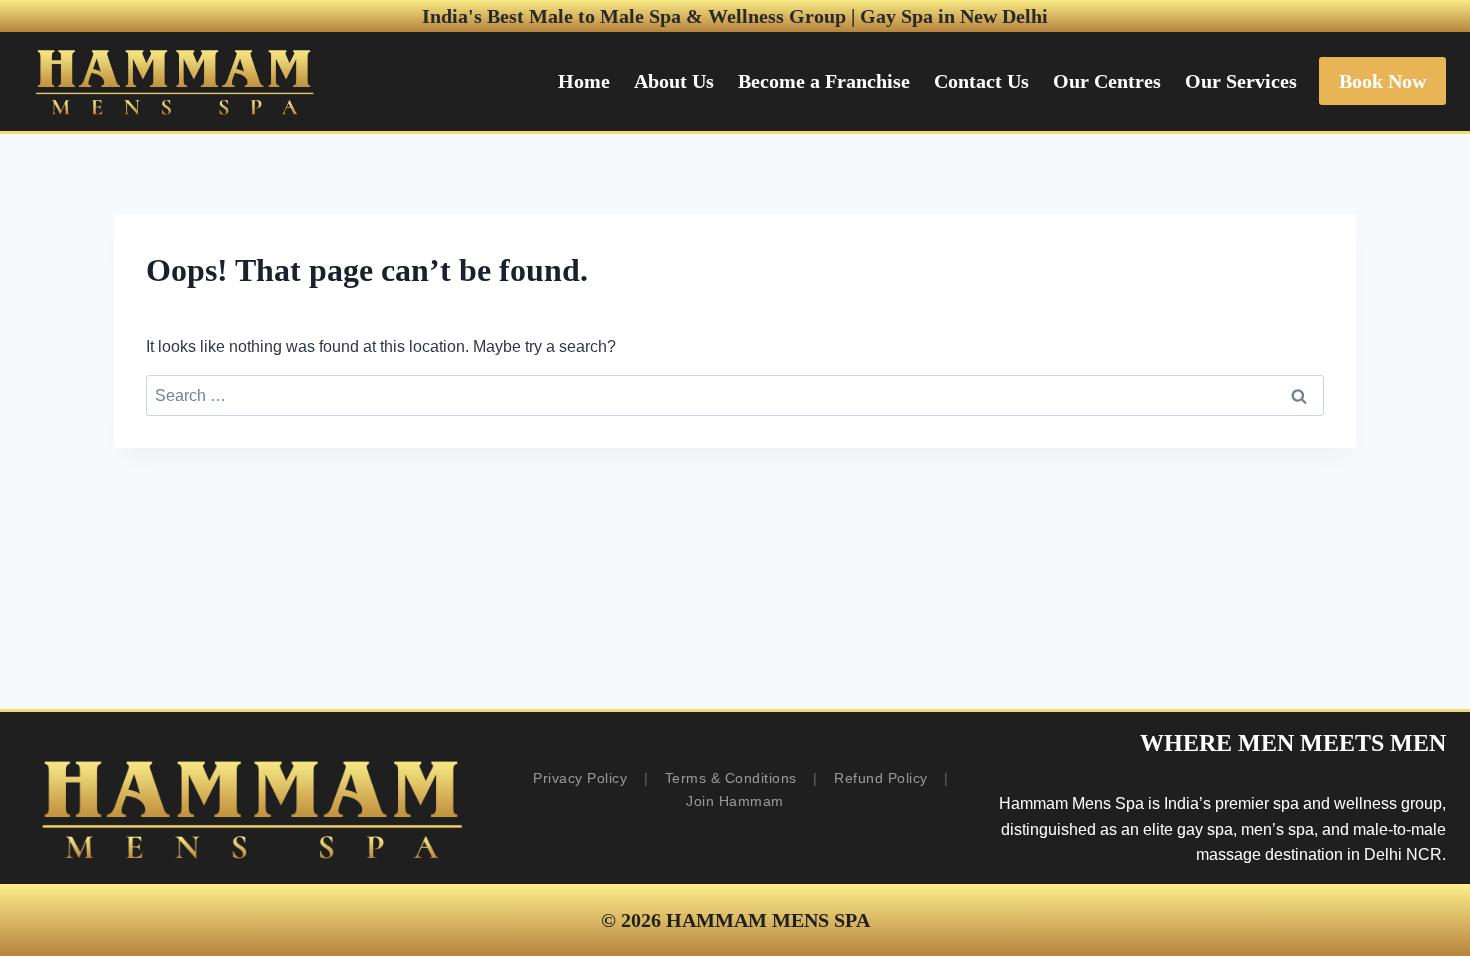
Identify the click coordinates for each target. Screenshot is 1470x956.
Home (584, 81)
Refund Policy (881, 778)
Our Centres (1107, 81)
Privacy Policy (580, 778)
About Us (674, 81)
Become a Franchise (824, 81)
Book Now (1382, 81)
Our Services (1241, 81)
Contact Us (981, 81)
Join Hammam (735, 801)
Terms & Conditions (731, 778)
